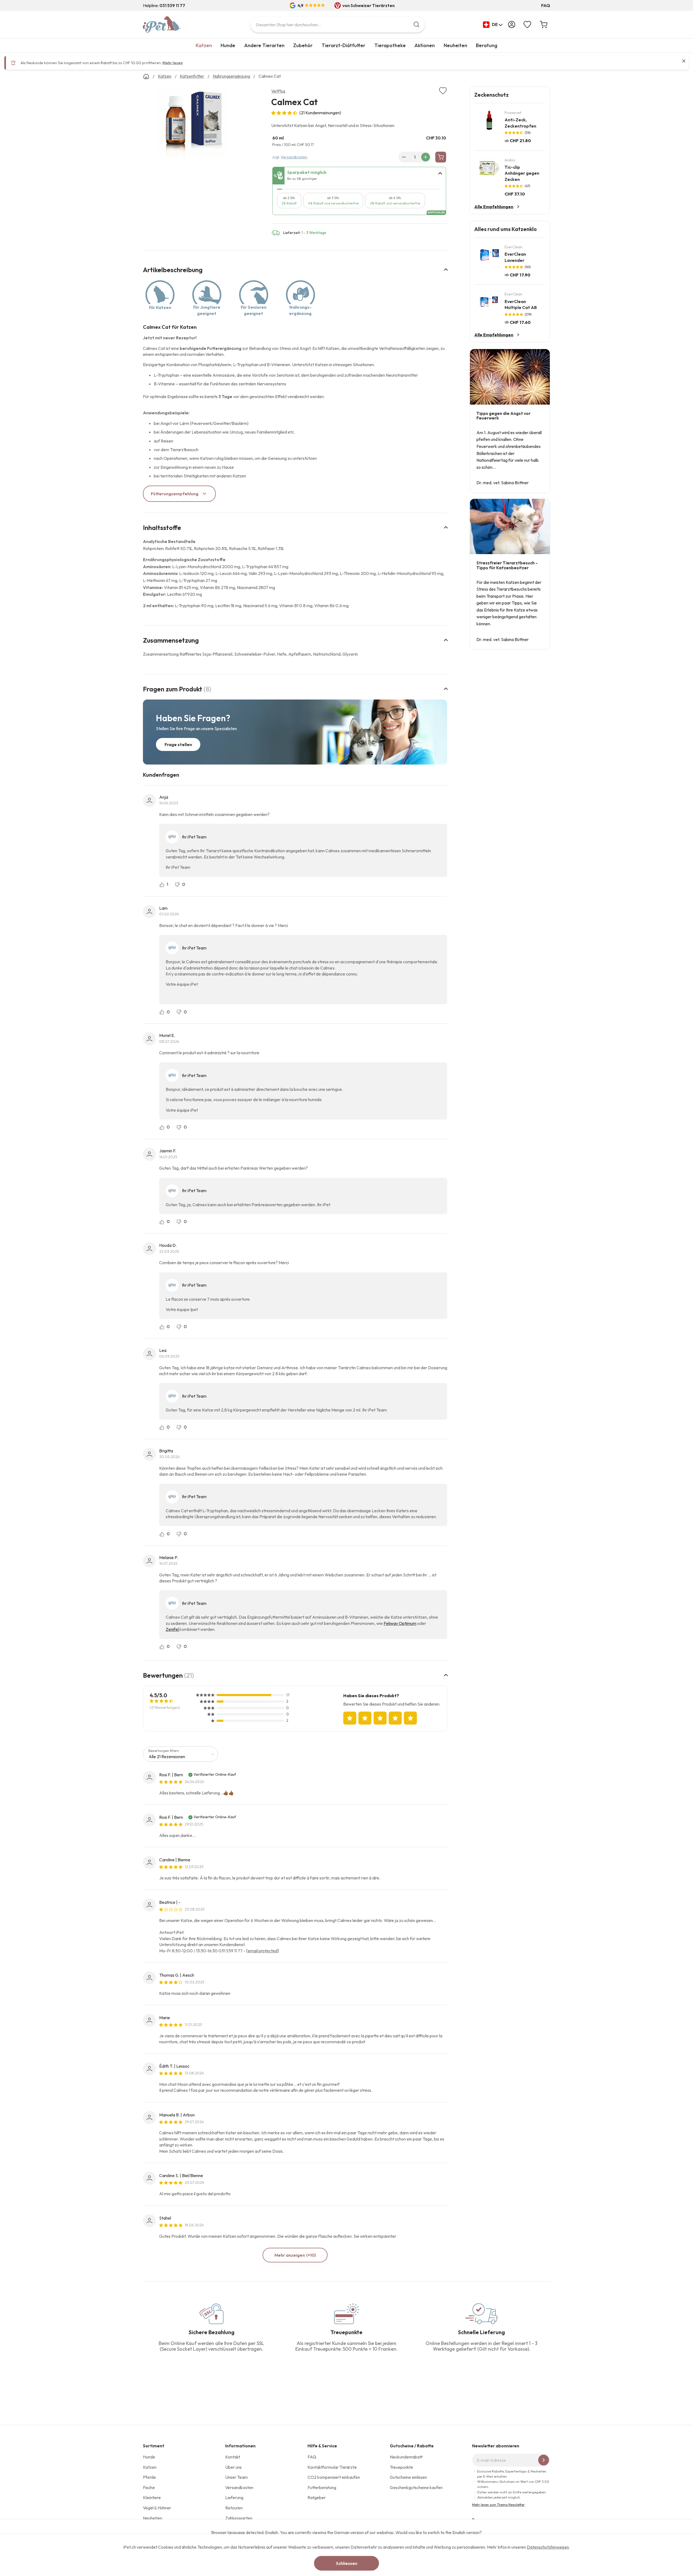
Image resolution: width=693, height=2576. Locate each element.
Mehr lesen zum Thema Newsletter (498, 2505)
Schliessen (347, 2563)
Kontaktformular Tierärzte (332, 2467)
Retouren (234, 2508)
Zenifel (173, 1629)
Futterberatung (322, 2487)
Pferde (149, 2477)
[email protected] (262, 1951)
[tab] (359, 176)
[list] (192, 123)
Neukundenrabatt (406, 2457)
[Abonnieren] (544, 2460)
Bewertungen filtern (164, 1751)
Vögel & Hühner (157, 2508)
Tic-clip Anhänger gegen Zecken (522, 173)
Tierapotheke (390, 45)
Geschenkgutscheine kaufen (416, 2487)
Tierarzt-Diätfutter (344, 45)
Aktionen (425, 45)
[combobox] (338, 25)
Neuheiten (455, 45)
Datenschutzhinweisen (548, 2547)
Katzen (204, 45)
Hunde (228, 45)
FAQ (546, 5)
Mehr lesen (173, 63)
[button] (493, 25)
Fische (149, 2487)
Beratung (487, 45)
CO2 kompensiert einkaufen (334, 2477)
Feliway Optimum (400, 1623)
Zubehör (303, 45)
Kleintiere (152, 2497)
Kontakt (233, 2457)
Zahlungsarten (239, 2518)
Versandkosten (294, 157)
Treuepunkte (401, 2467)
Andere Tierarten (264, 45)
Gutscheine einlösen (408, 2477)
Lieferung (234, 2497)
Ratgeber (317, 2497)
